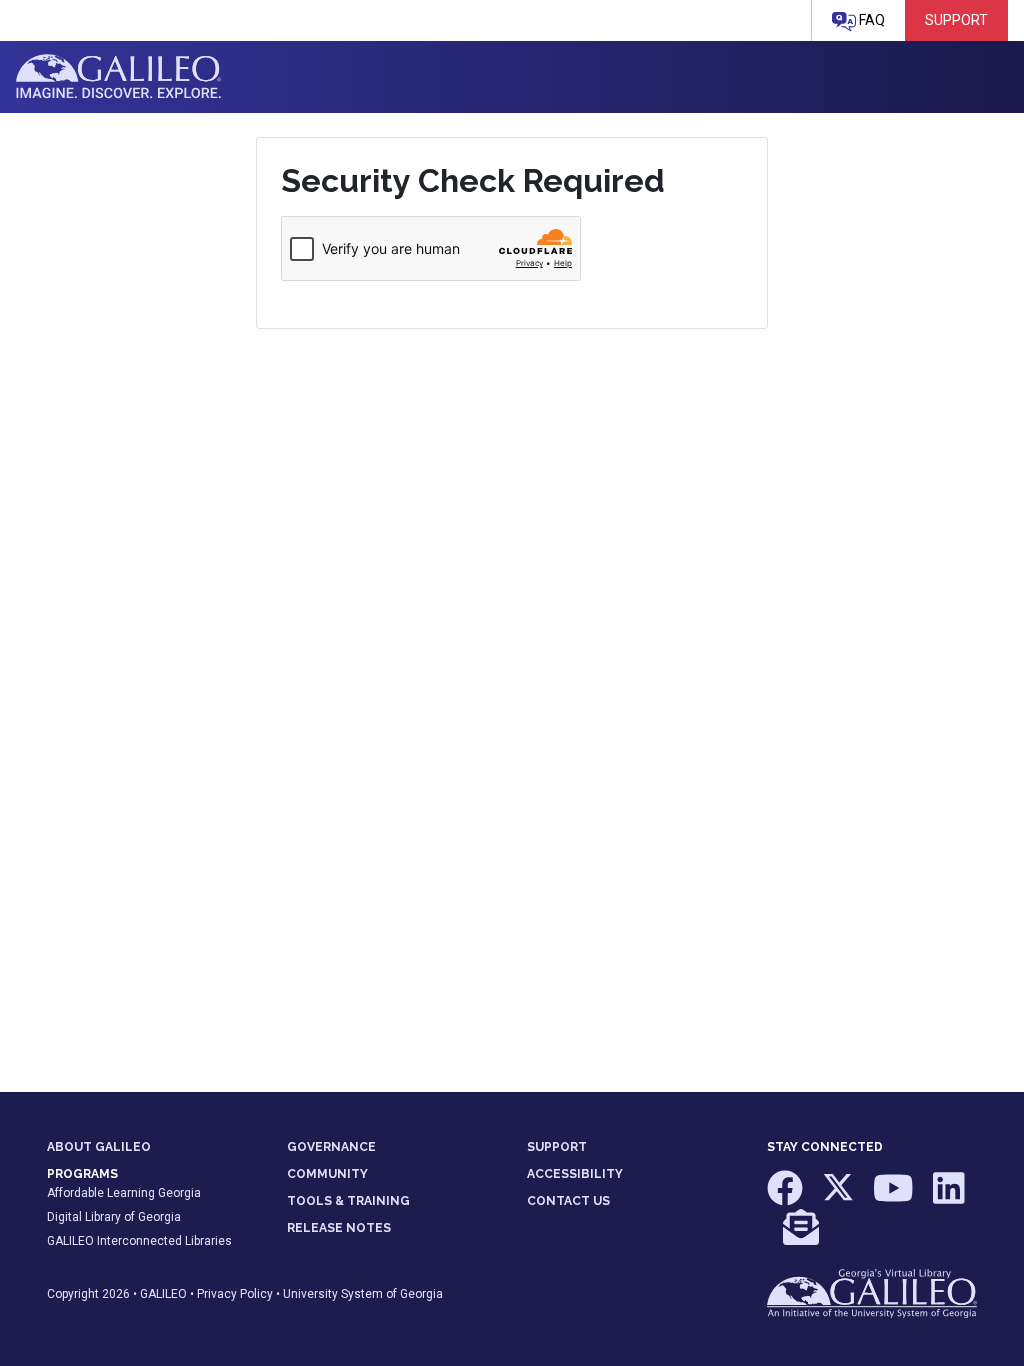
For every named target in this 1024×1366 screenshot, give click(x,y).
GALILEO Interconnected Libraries (139, 1241)
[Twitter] (839, 1197)
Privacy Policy (235, 1294)
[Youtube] (895, 1197)
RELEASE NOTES (339, 1228)
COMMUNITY (327, 1174)
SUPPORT (557, 1147)
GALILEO (163, 1294)
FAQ (870, 20)
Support (956, 20)
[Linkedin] (949, 1197)
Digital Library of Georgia (114, 1217)
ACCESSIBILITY (575, 1174)
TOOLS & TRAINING (348, 1201)
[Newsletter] (801, 1237)
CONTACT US (568, 1201)
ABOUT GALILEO (99, 1147)
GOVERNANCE (331, 1147)
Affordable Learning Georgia (124, 1193)
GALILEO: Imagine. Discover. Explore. (118, 77)
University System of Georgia (363, 1294)
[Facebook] (786, 1197)
